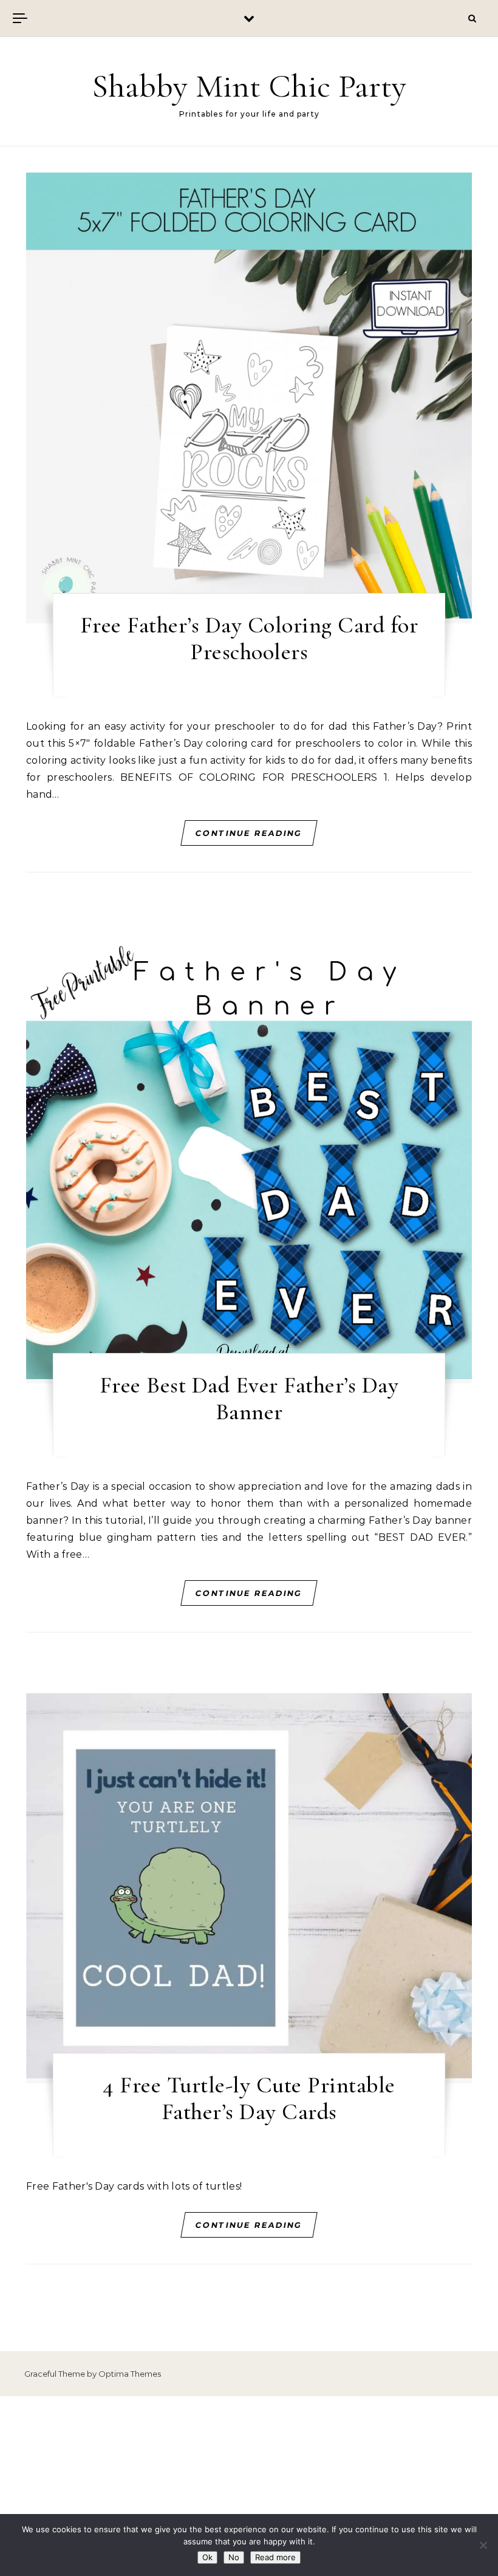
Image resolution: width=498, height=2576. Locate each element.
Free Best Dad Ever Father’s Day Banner (249, 1399)
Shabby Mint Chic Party (249, 86)
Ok (207, 2557)
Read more (275, 2557)
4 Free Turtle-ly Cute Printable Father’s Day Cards (249, 2098)
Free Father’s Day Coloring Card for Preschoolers (249, 639)
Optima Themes (130, 2374)
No (234, 2557)
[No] (483, 2545)
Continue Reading (249, 833)
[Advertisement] (249, 2486)
